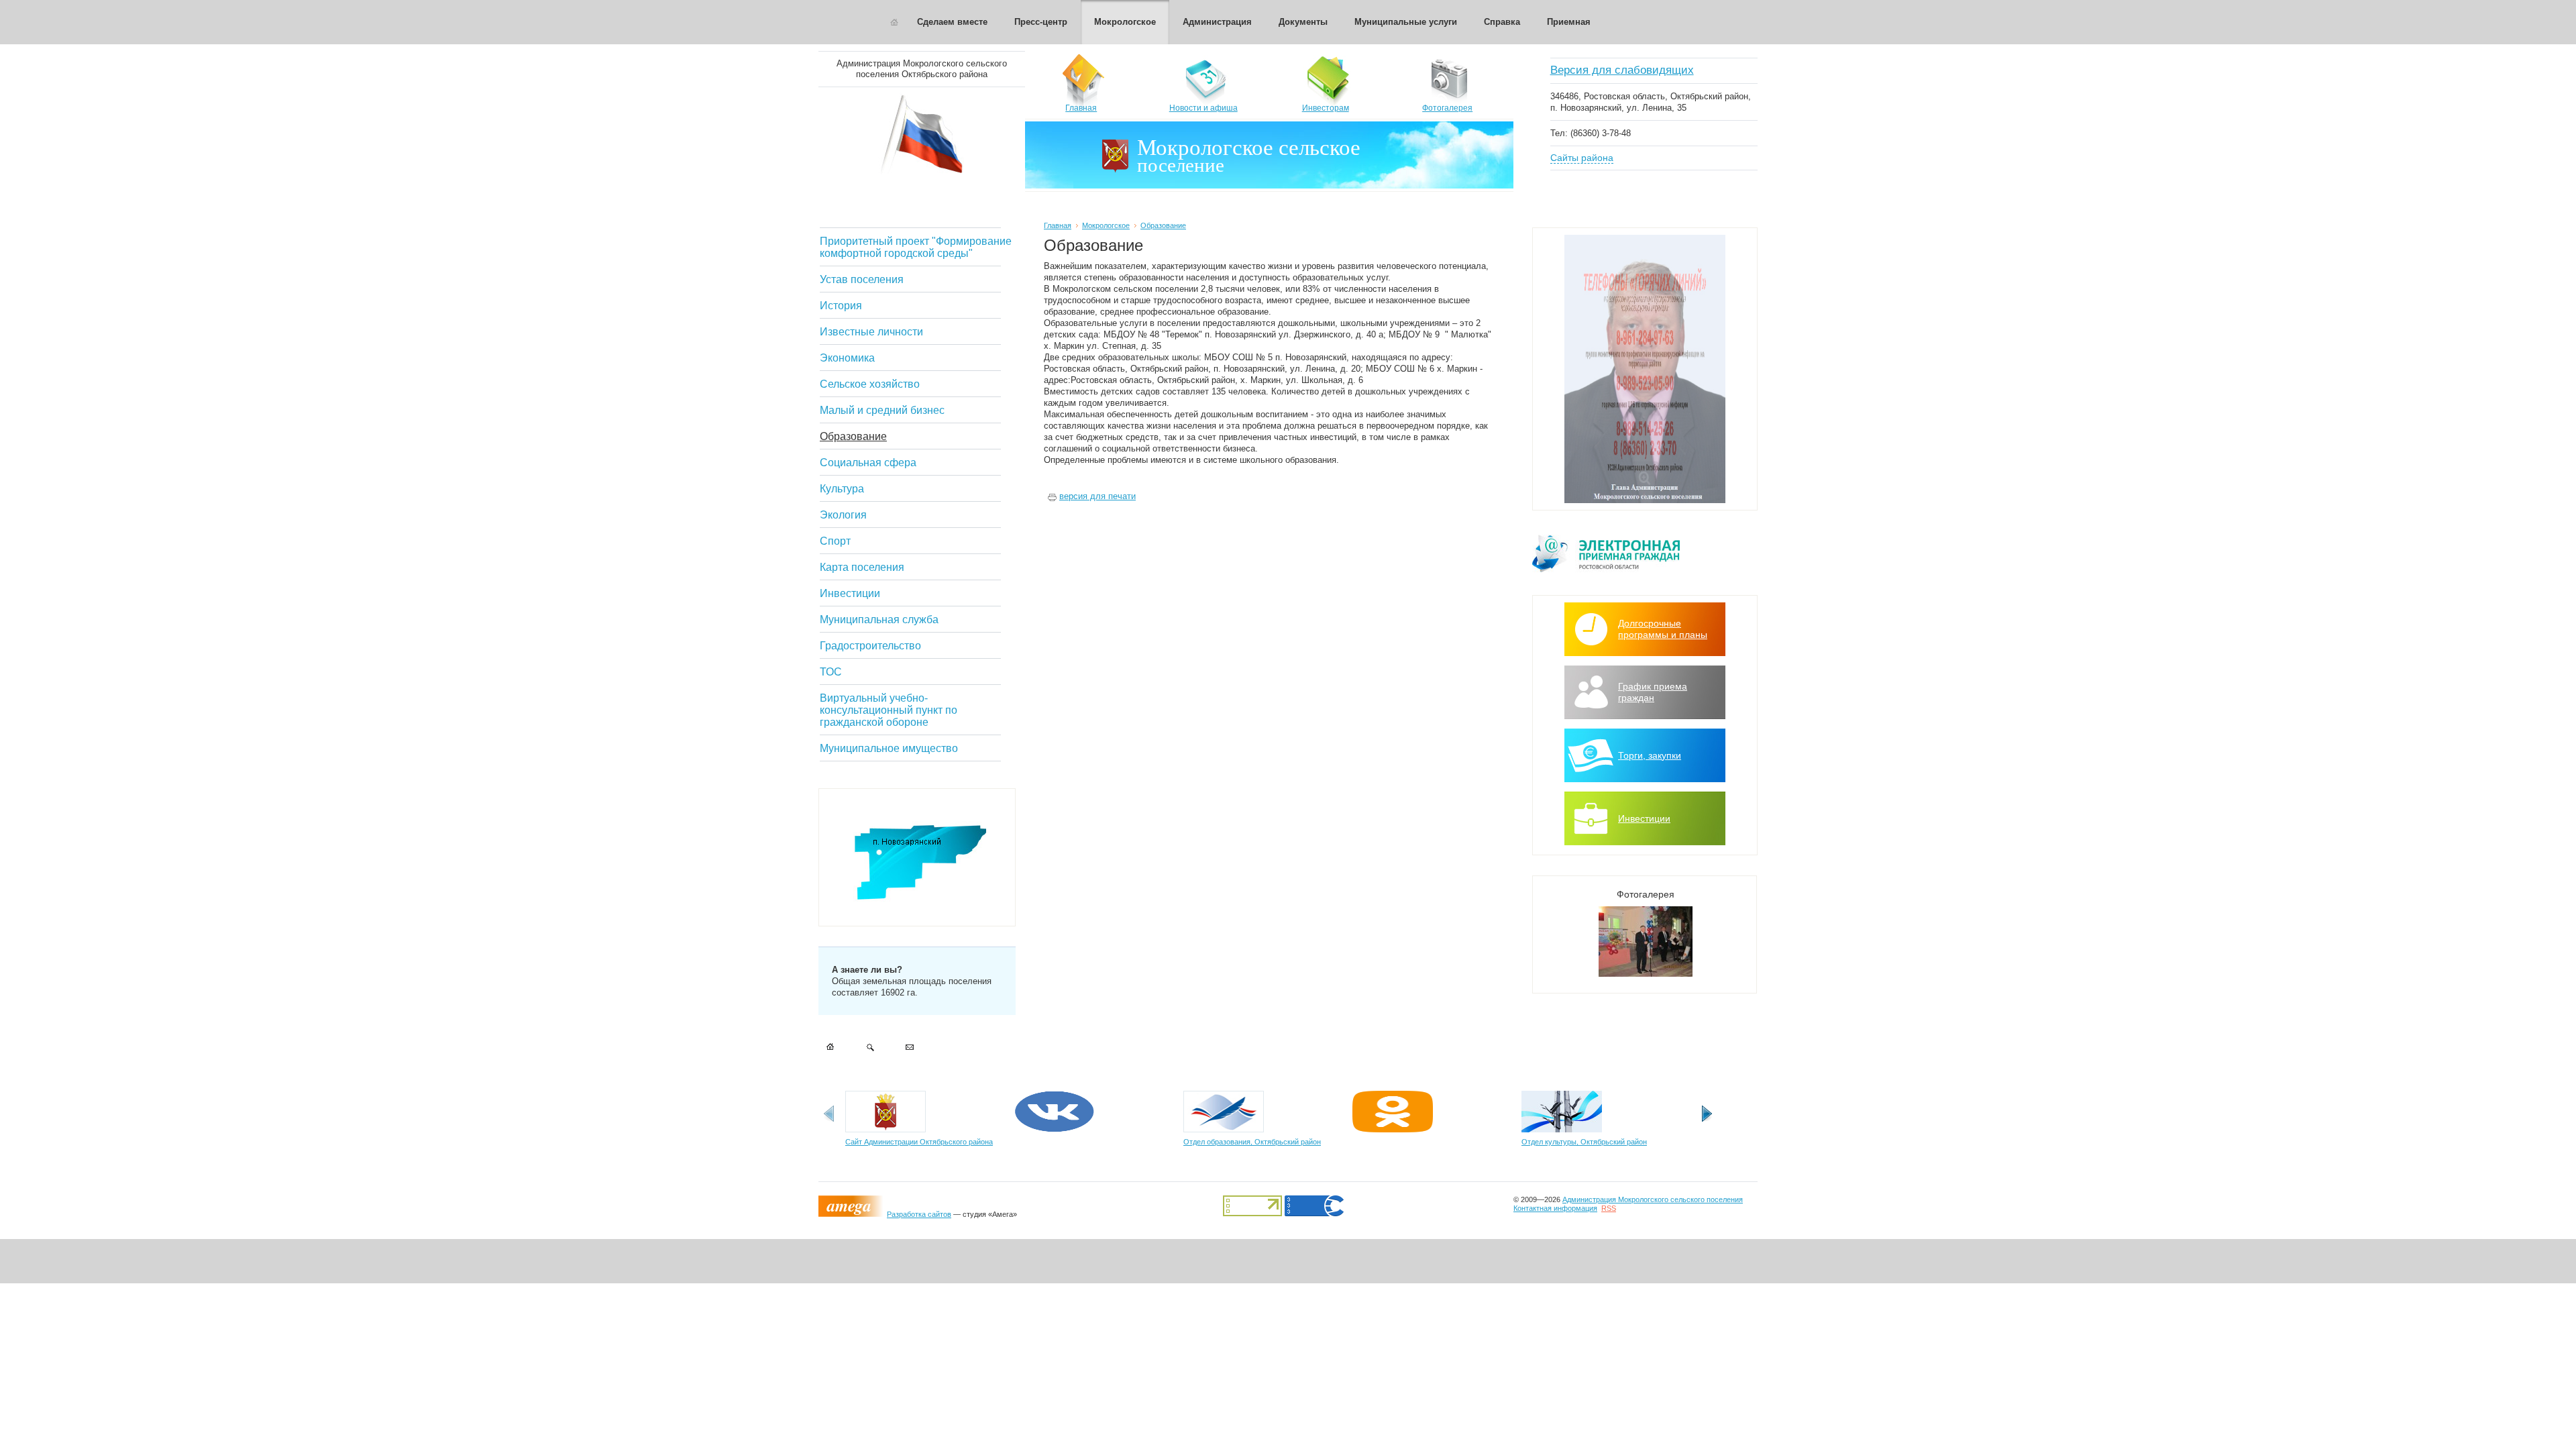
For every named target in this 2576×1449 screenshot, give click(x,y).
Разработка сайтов (919, 1214)
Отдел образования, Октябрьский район (1252, 1142)
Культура (842, 489)
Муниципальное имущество (889, 748)
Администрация (1217, 22)
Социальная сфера (868, 463)
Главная (1081, 108)
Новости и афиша (1203, 108)
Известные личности (871, 332)
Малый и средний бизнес (882, 410)
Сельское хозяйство (870, 384)
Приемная (1569, 22)
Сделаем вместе (952, 22)
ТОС (831, 672)
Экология (843, 515)
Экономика (847, 358)
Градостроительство (870, 646)
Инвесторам (1326, 108)
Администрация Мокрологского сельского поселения (1653, 1199)
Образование (853, 436)
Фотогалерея (1447, 108)
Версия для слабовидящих (1622, 70)
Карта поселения (862, 567)
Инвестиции (850, 593)
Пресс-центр (1041, 22)
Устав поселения (862, 279)
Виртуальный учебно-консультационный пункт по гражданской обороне (889, 710)
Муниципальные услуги (1406, 22)
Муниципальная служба (879, 620)
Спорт (835, 541)
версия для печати (1097, 496)
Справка (1502, 22)
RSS (1609, 1208)
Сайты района (1582, 158)
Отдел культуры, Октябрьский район (1584, 1142)
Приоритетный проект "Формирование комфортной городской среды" (916, 247)
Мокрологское (1125, 22)
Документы (1303, 22)
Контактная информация (1555, 1208)
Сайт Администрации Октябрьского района (919, 1142)
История (841, 306)
